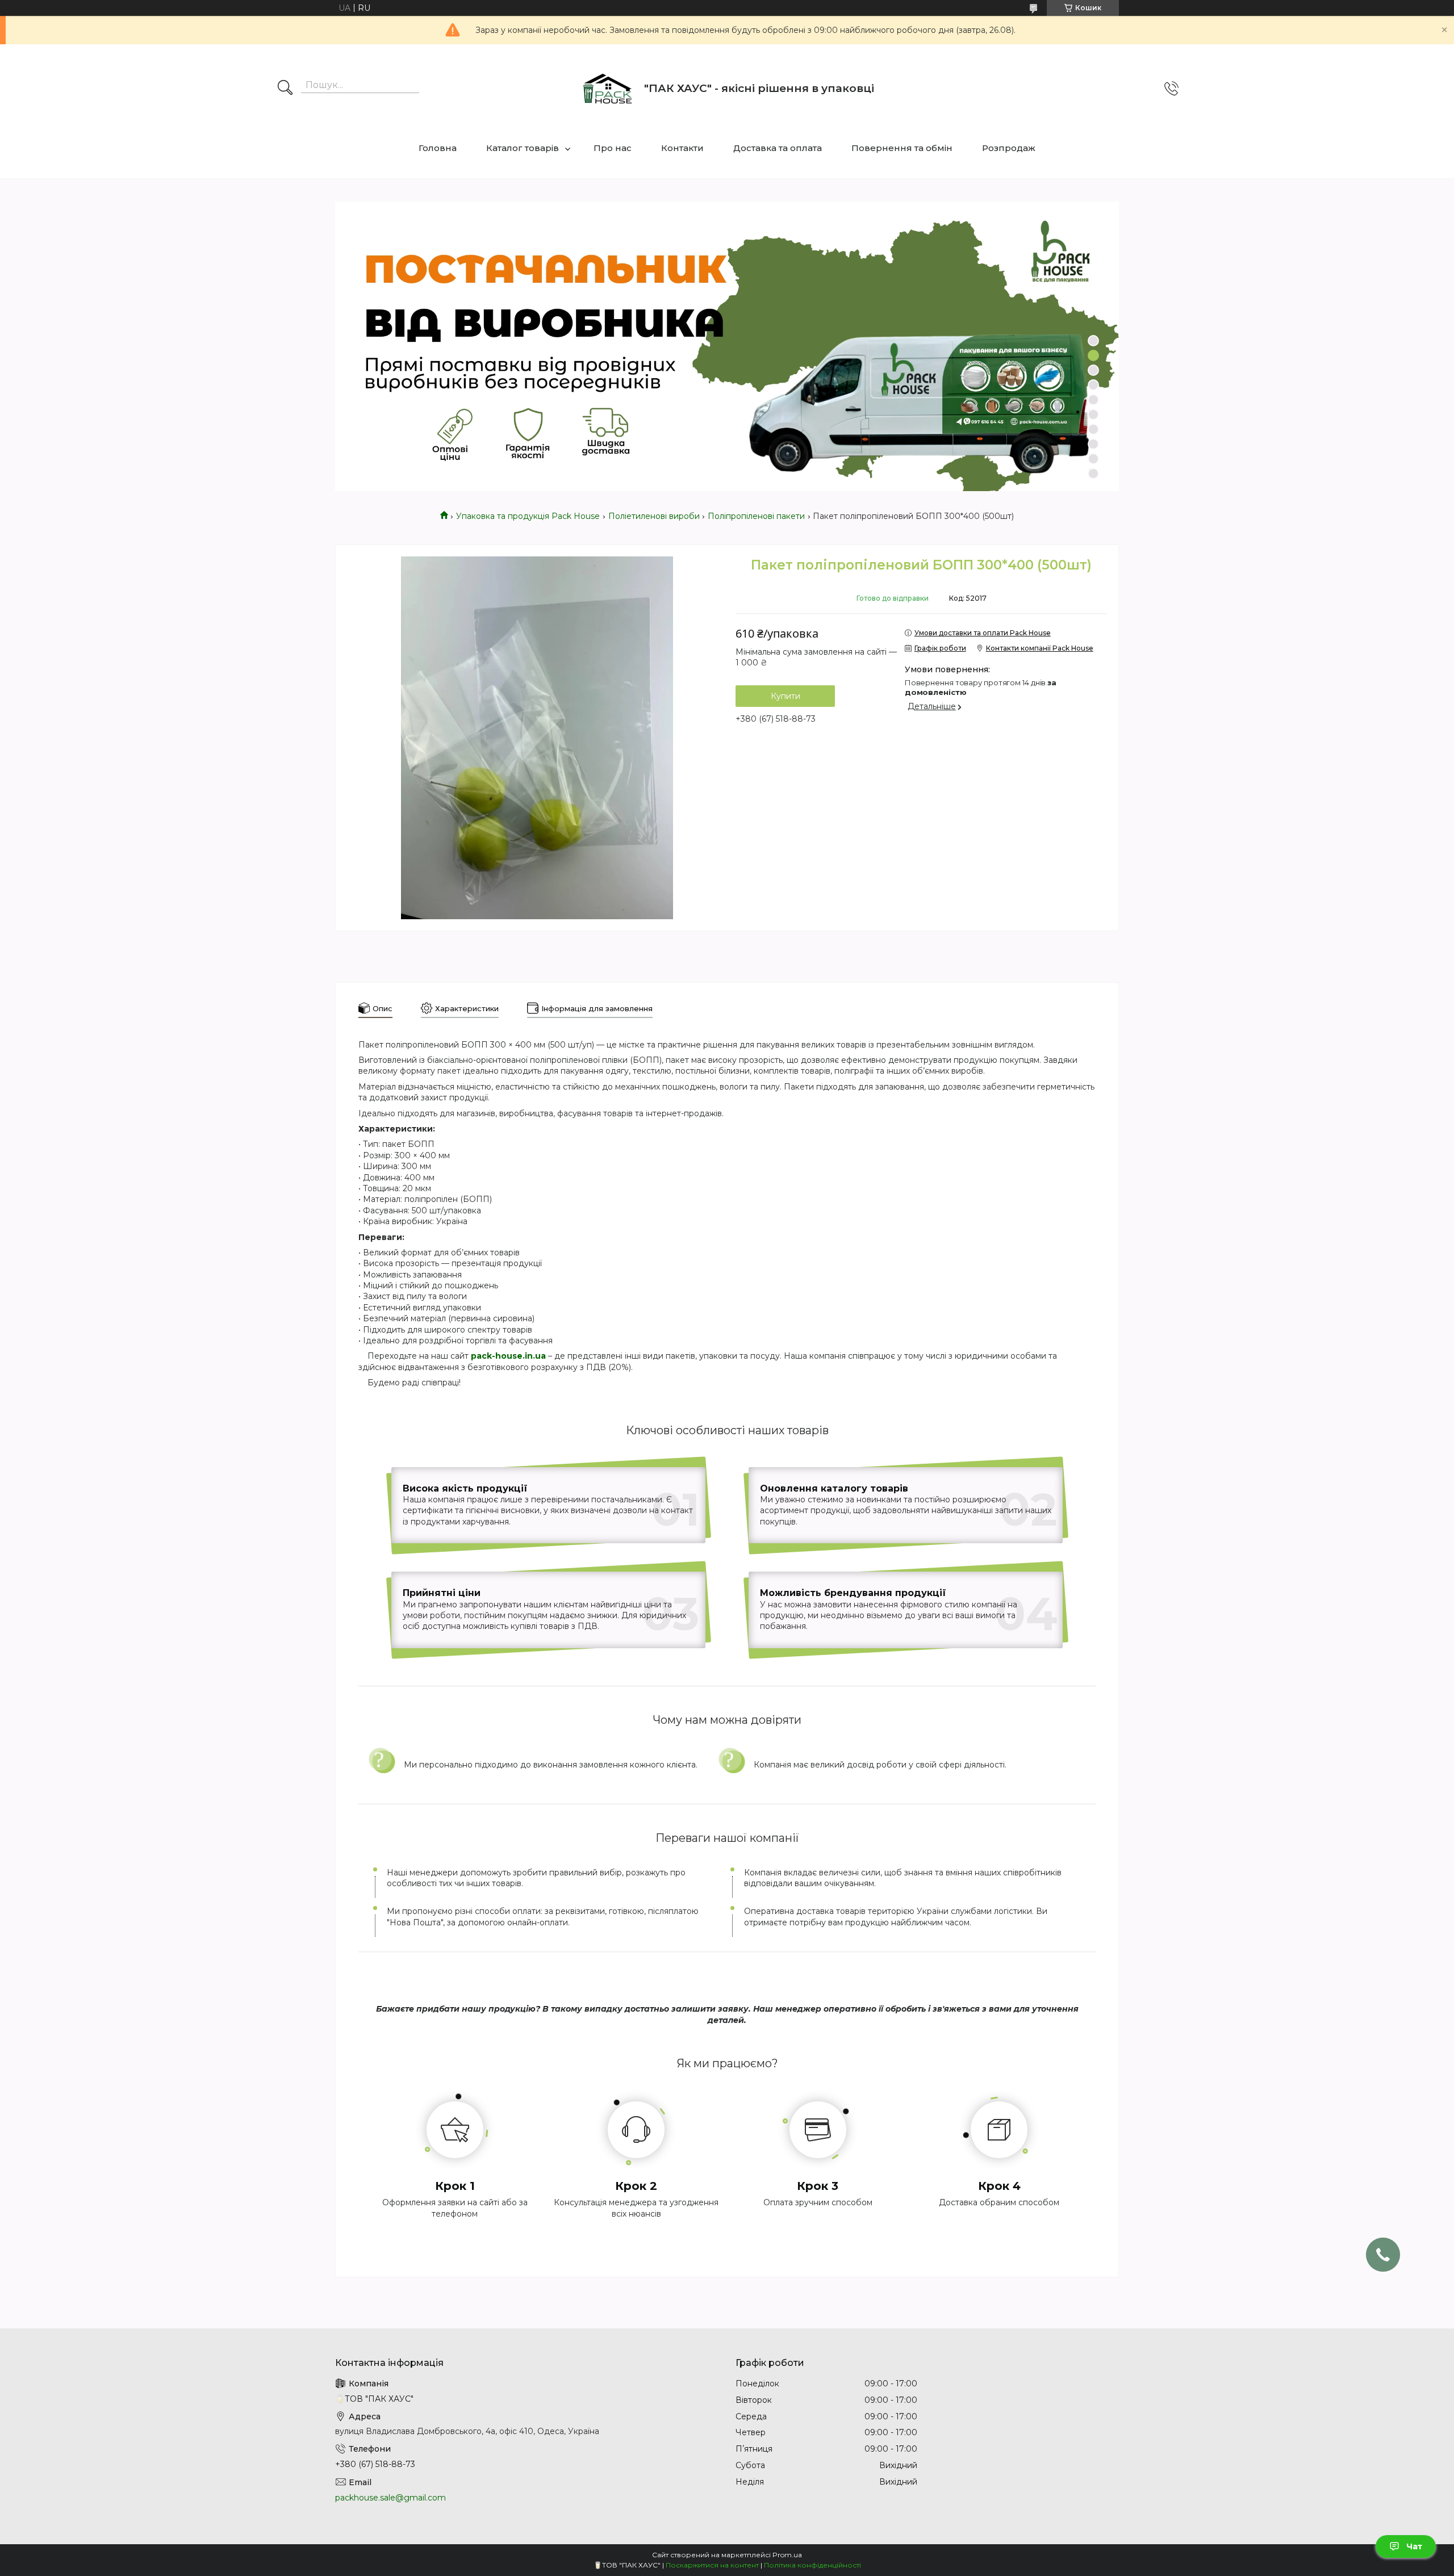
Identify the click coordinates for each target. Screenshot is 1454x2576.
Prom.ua (787, 2555)
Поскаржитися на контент (712, 2565)
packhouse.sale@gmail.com (390, 2498)
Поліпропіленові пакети (756, 516)
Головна (438, 148)
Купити (786, 696)
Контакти (682, 148)
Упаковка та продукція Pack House (528, 516)
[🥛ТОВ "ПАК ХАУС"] (607, 89)
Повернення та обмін (902, 148)
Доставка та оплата (778, 148)
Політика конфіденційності (812, 2565)
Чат (1414, 2546)
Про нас (613, 148)
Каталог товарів (523, 148)
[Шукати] (285, 89)
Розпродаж (1009, 148)
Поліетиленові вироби (654, 516)
